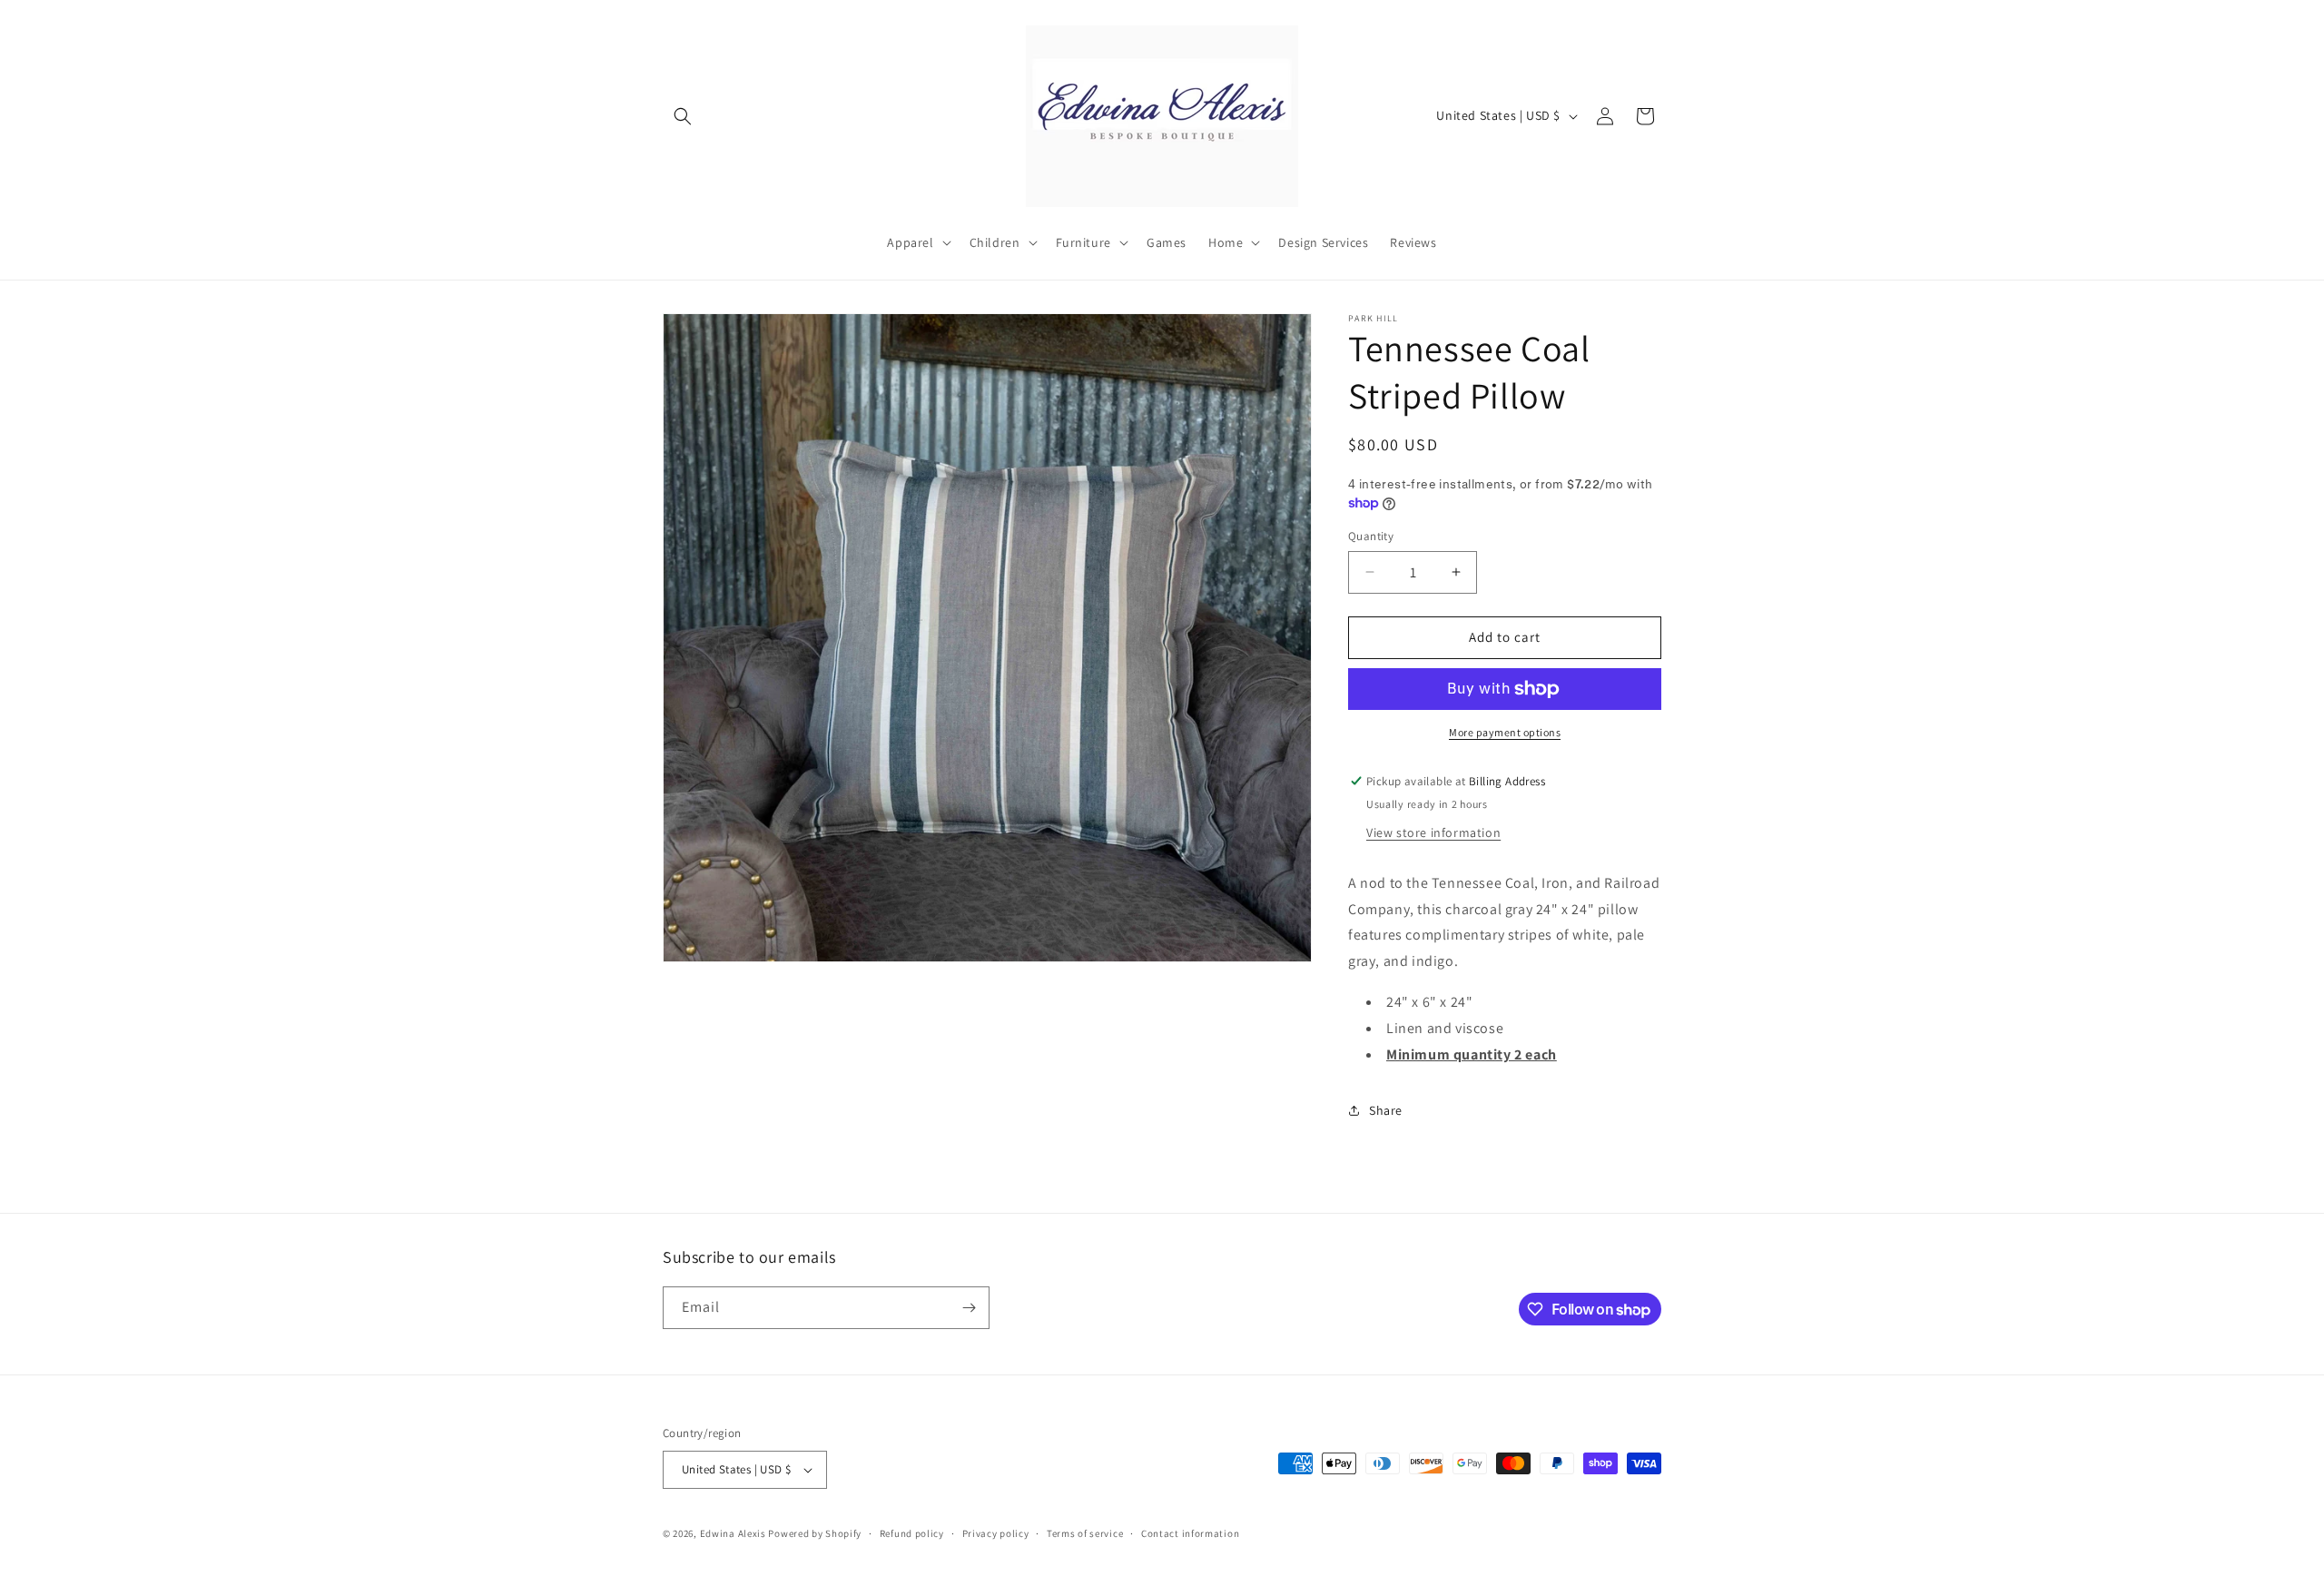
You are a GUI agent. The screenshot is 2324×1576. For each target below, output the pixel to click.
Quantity (1371, 536)
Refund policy (912, 1533)
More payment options (1505, 732)
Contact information (1190, 1533)
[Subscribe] (969, 1308)
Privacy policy (996, 1533)
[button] (683, 116)
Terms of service (1085, 1533)
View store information (1433, 832)
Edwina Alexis (733, 1533)
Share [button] (1386, 1110)
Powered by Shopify (815, 1533)
